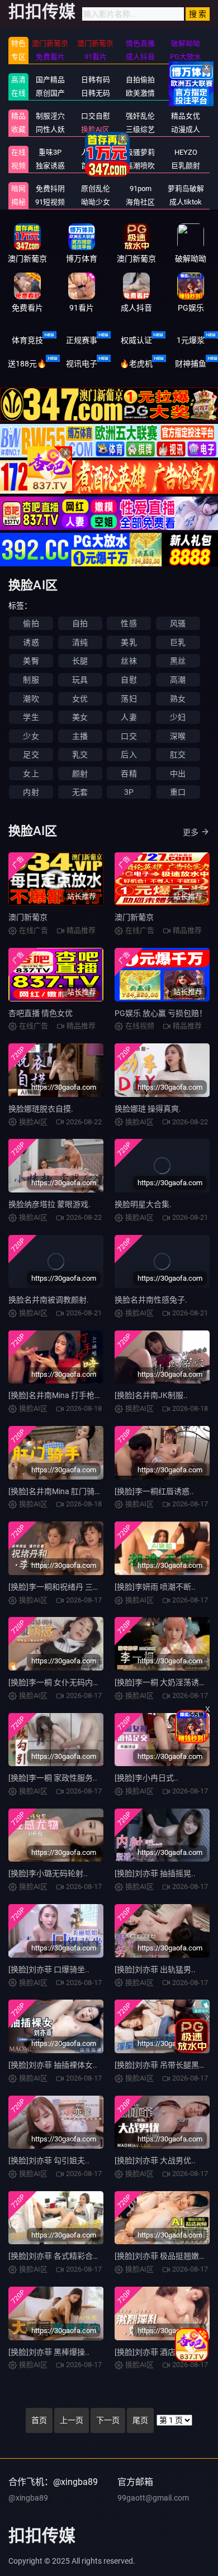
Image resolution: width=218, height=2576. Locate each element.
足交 (31, 755)
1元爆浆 (191, 340)
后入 (129, 755)
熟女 (178, 699)
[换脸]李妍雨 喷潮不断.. (155, 1587)
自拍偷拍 (140, 80)
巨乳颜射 (186, 166)
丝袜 (129, 661)
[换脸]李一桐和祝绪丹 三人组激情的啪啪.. (80, 1587)
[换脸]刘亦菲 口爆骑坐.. (49, 1969)
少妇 (178, 717)
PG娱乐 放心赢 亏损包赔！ (161, 1013)
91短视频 (50, 202)
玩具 (80, 680)
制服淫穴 (50, 116)
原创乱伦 (96, 189)
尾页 (140, 2420)
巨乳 (178, 642)
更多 (191, 832)
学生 (31, 717)
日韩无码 (96, 93)
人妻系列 (96, 152)
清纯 (80, 642)
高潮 (178, 680)
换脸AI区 (95, 129)
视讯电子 (82, 364)
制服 (31, 680)
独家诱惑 (50, 166)
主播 (80, 736)
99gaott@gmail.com (153, 2498)
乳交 (80, 755)
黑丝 (178, 661)
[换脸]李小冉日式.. (146, 1778)
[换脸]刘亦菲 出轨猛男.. (155, 1969)
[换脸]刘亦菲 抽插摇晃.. (155, 1873)
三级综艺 (140, 129)
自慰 (129, 680)
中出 (178, 774)
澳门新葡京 (28, 917)
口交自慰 (96, 116)
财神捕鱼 (191, 364)
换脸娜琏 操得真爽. (148, 1109)
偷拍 (31, 623)
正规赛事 (82, 340)
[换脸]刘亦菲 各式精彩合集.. (57, 2256)
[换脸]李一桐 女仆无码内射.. (57, 1682)
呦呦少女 (96, 202)
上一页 (72, 2420)
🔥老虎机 (136, 364)
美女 (80, 717)
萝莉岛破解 (186, 189)
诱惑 (31, 642)
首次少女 (96, 166)
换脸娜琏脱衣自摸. (41, 1109)
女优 (80, 699)
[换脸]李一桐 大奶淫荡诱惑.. (163, 1682)
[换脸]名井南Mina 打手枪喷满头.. (65, 1395)
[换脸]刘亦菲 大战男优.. (155, 2160)
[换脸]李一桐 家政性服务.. (53, 1778)
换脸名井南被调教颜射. (49, 1300)
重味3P (50, 152)
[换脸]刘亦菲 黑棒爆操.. (49, 2352)
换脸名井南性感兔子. (151, 1300)
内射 (31, 792)
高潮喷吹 (140, 166)
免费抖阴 (50, 189)
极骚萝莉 (140, 152)
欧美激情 (140, 93)
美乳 (129, 642)
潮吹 (31, 699)
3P (129, 792)
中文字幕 (186, 80)
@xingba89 (28, 2498)
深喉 (178, 736)
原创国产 (50, 93)
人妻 (129, 717)
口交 (129, 736)
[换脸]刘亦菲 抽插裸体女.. (53, 2065)
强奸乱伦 (140, 116)
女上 (31, 774)
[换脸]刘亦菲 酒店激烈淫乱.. (163, 2352)
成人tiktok (186, 202)
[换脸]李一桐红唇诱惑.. (154, 1491)
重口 (178, 792)
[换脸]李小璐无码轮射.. (48, 1873)
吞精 (129, 774)
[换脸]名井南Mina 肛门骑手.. (58, 1491)
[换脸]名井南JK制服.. (151, 1395)
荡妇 (129, 699)
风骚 (178, 623)
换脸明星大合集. (143, 1204)
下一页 (108, 2420)
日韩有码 (96, 80)
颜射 (80, 774)
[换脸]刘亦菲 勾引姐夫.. (49, 2160)
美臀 (31, 661)
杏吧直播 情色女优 (41, 1013)
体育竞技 (27, 340)
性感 (129, 623)
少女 (31, 736)
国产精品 (50, 80)
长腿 (80, 661)
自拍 (80, 623)
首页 (39, 2420)
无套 (80, 792)
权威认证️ (136, 340)
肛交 (178, 755)
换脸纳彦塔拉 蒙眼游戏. (49, 1204)
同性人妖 (50, 129)
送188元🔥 (27, 364)
